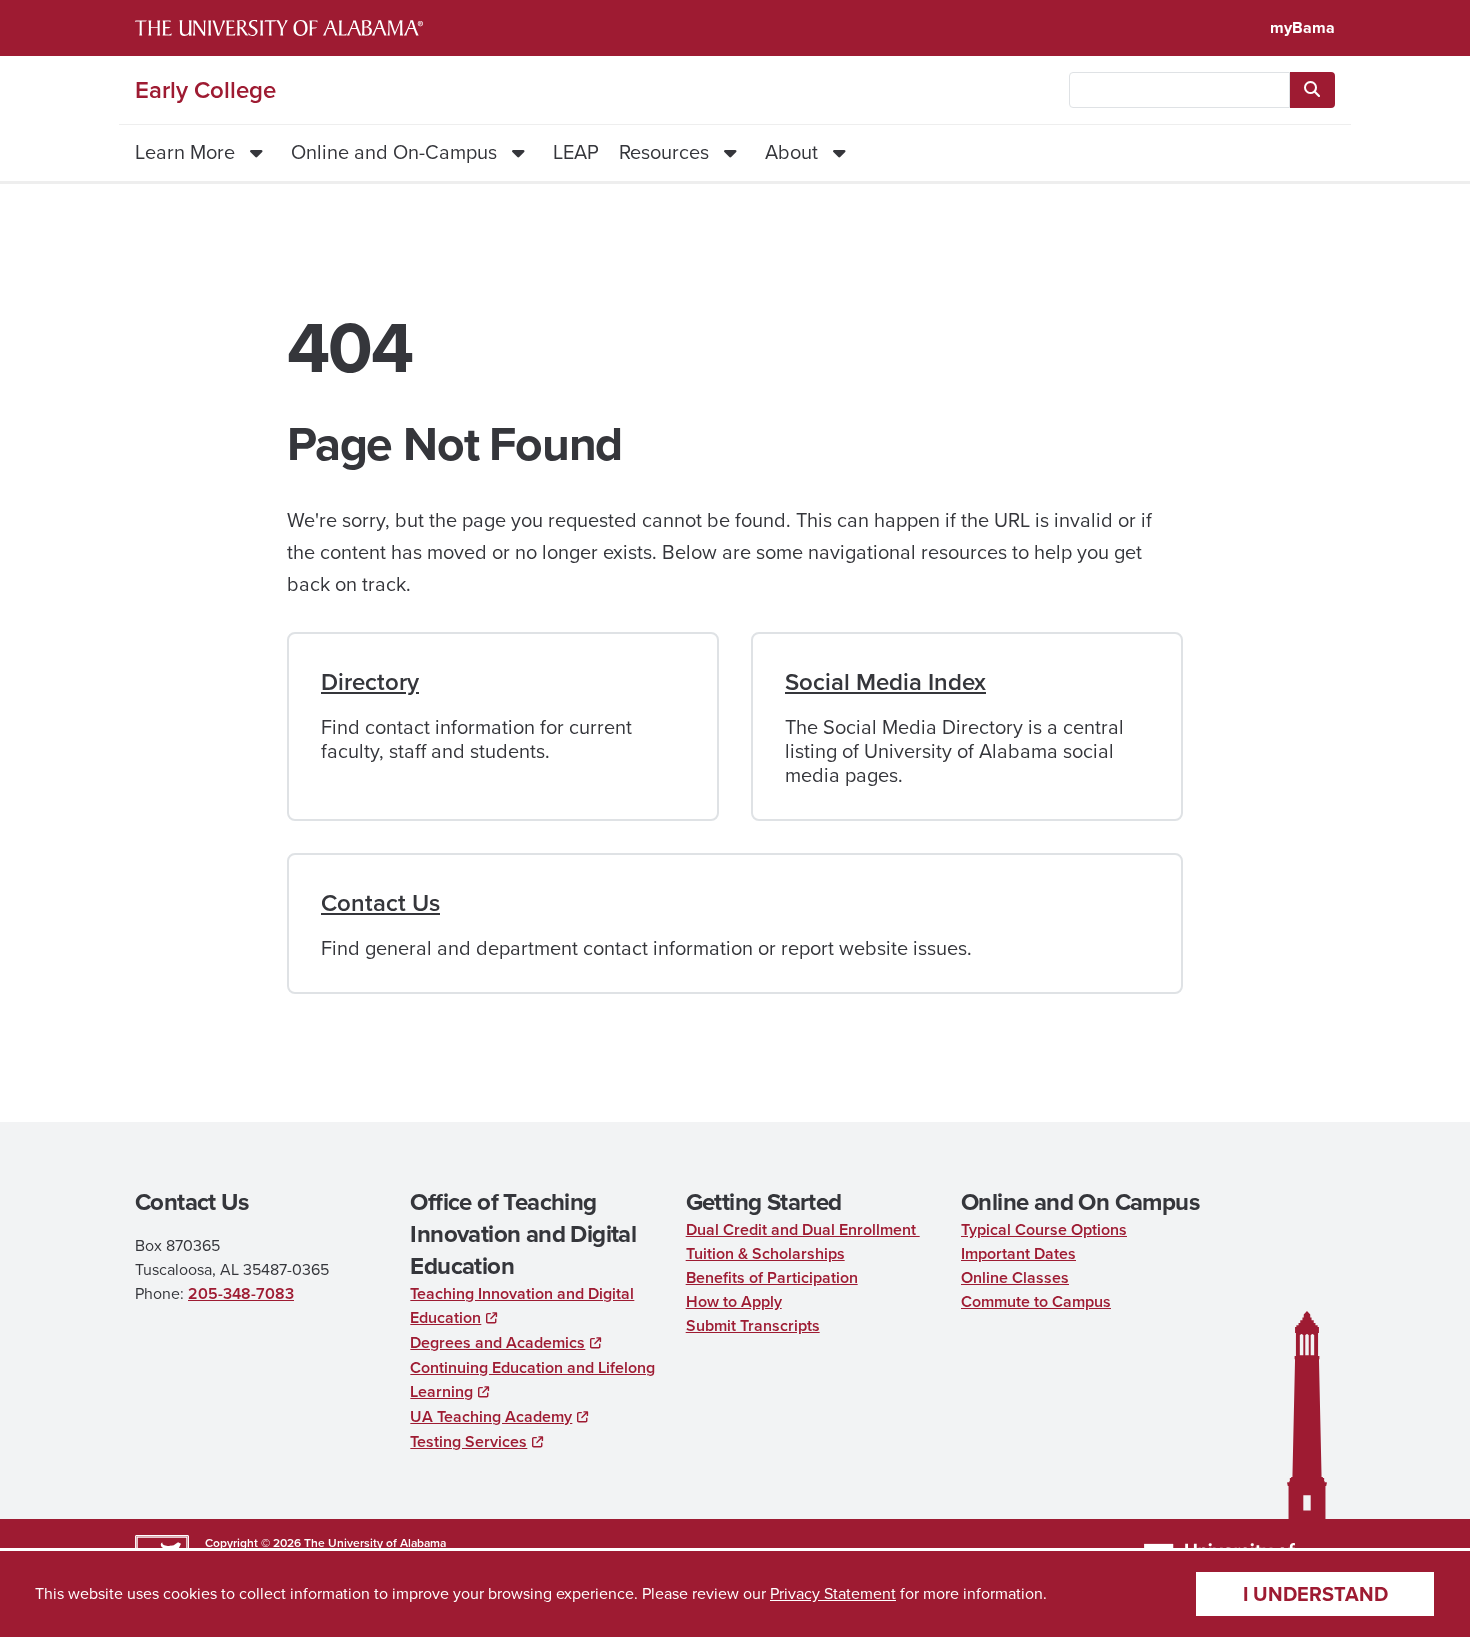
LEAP (576, 152)
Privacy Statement (833, 1593)
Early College (205, 90)
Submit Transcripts (753, 1325)
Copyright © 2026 (253, 1543)
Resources (664, 152)
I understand (1315, 1594)
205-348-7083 (241, 1293)
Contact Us (380, 903)
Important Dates (1018, 1253)
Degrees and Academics (497, 1342)
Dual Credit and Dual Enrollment (803, 1229)
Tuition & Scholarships (765, 1253)
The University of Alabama (375, 1543)
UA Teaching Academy (491, 1416)
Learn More (185, 152)
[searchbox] (1179, 90)
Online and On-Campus (394, 152)
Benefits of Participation (772, 1277)
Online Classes (1015, 1277)
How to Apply (734, 1301)
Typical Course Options (1044, 1229)
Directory (370, 682)
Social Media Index (885, 682)
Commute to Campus (1036, 1301)
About (791, 152)
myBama (1302, 27)
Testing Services (468, 1441)
